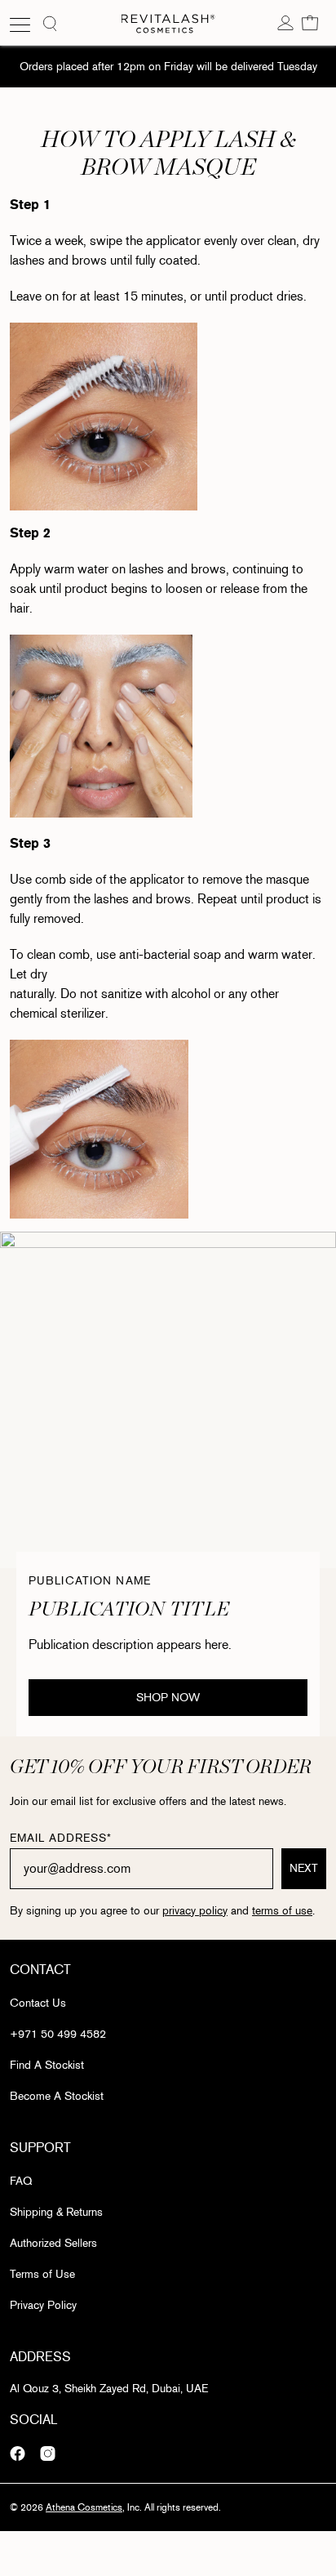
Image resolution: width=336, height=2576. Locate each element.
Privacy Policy (43, 2305)
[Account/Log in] (285, 22)
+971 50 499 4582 (58, 2034)
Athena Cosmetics (84, 2507)
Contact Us (38, 2003)
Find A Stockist (47, 2065)
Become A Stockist (57, 2096)
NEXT (304, 1868)
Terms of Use (42, 2274)
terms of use (282, 1911)
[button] (310, 22)
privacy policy (195, 1911)
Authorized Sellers (53, 2243)
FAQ (21, 2181)
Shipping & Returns (56, 2212)
